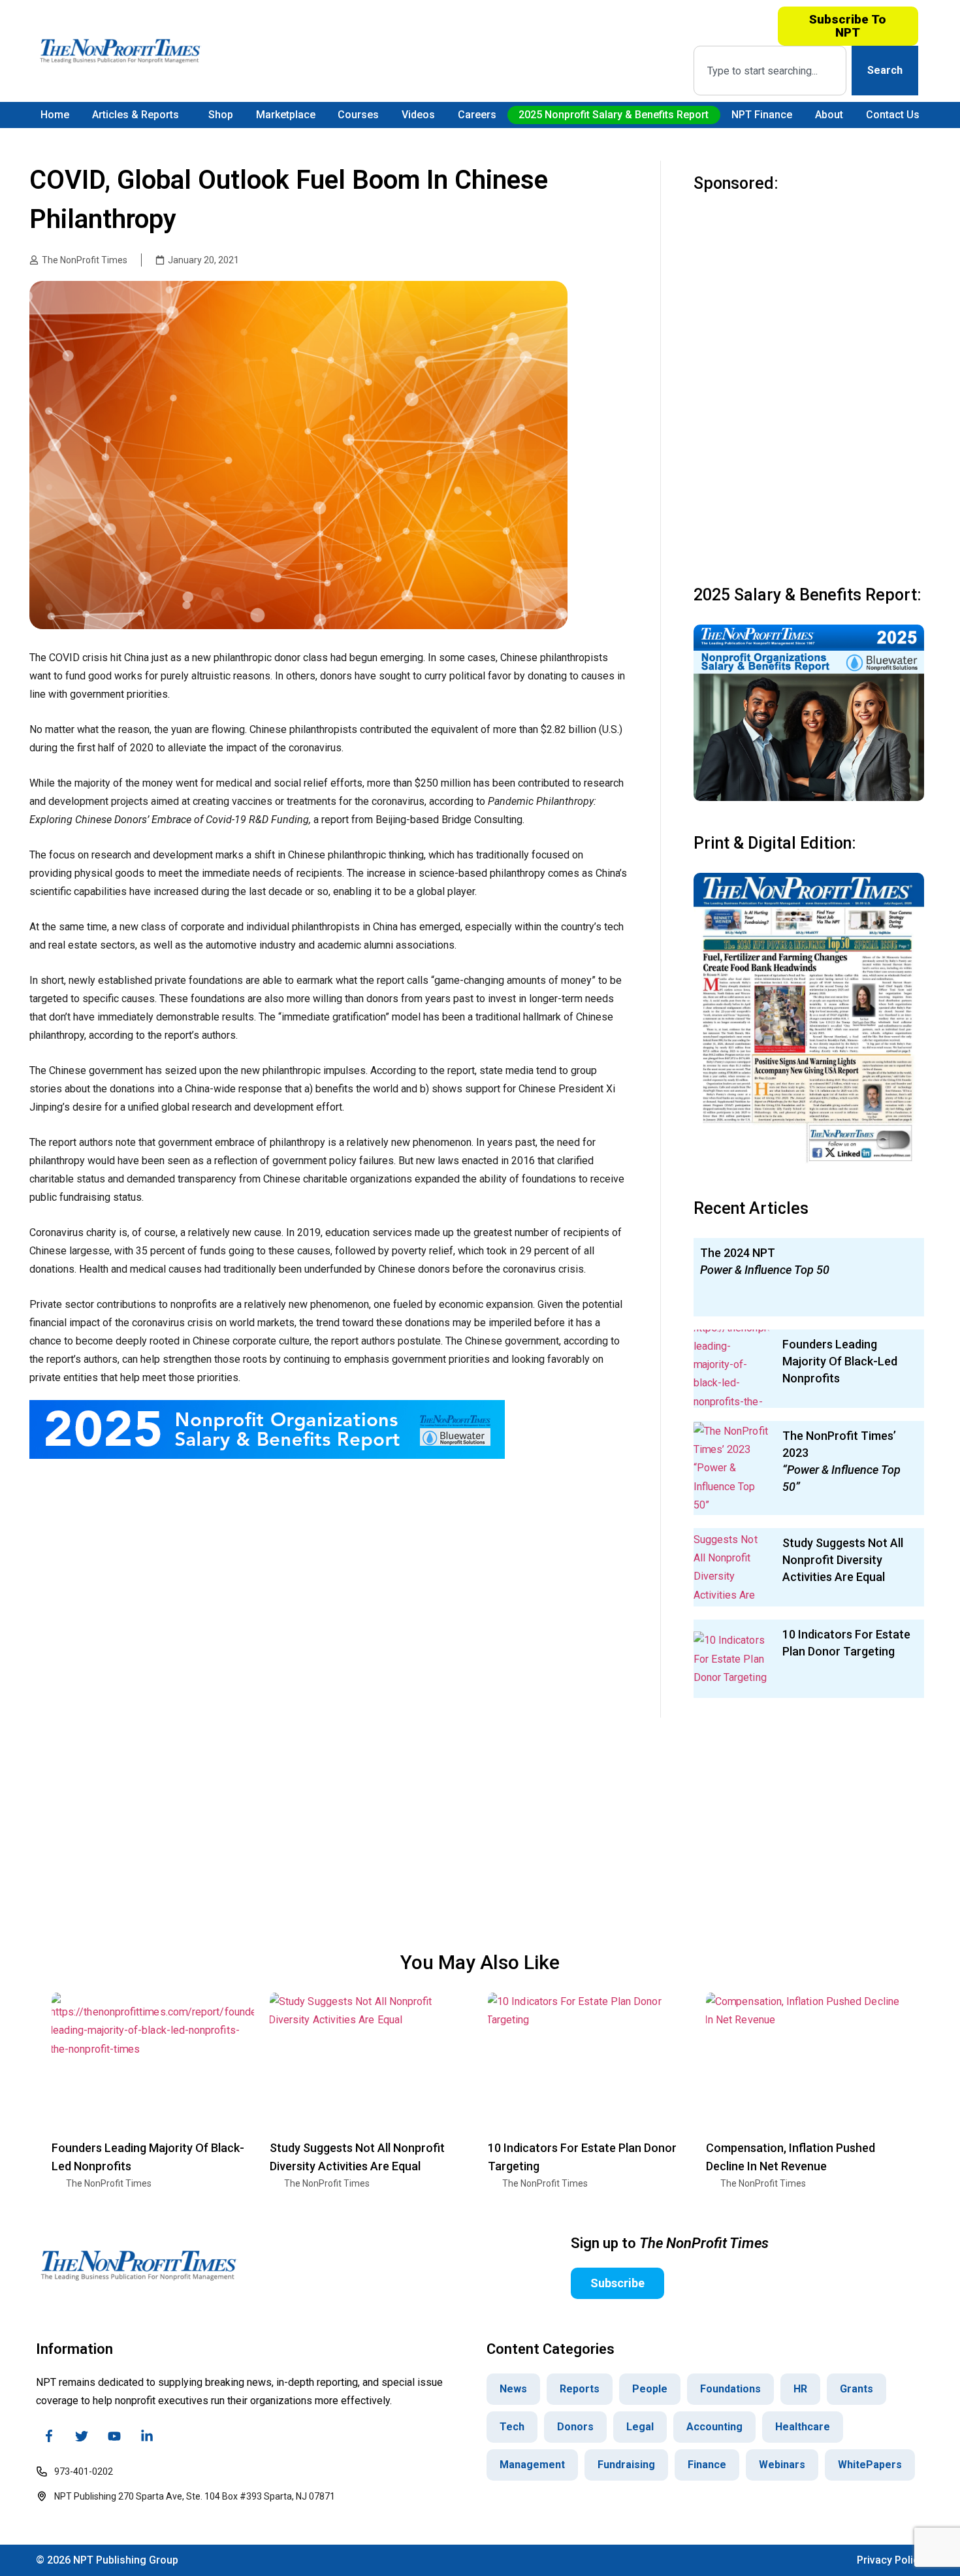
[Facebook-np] (49, 2436)
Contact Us (893, 115)
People (650, 2389)
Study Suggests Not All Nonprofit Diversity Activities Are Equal (843, 1560)
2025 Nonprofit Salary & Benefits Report (614, 115)
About (829, 115)
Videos (418, 115)
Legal (640, 2427)
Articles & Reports (136, 115)
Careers (477, 115)
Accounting (714, 2427)
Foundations (730, 2389)
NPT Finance (762, 115)
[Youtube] (114, 2436)
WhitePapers (870, 2465)
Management (532, 2465)
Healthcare (803, 2427)
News (513, 2389)
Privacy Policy (890, 2560)
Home (55, 115)
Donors (575, 2427)
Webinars (782, 2465)
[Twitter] (82, 2436)
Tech (512, 2427)
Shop (221, 115)
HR (800, 2389)
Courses (358, 115)
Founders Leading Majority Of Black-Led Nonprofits (840, 1361)
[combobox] (770, 71)
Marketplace (286, 115)
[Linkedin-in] (147, 2436)
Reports (580, 2389)
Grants (856, 2389)
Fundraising (626, 2465)
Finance (707, 2465)
